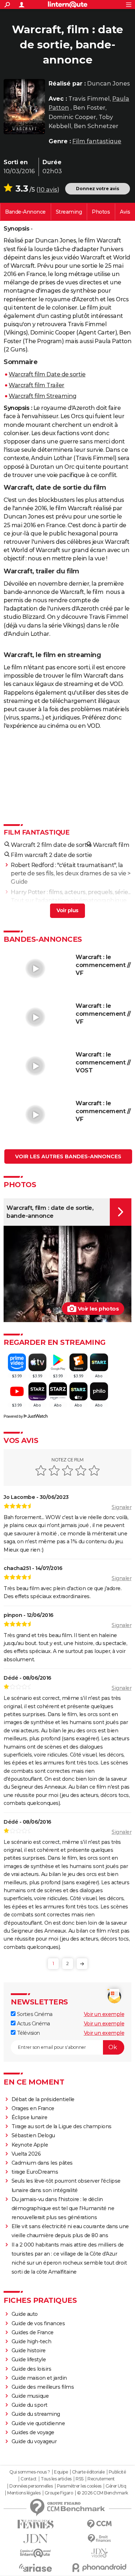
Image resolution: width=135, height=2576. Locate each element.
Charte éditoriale (88, 2472)
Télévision (28, 2033)
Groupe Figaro (59, 2493)
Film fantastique (97, 141)
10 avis (48, 190)
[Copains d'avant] (36, 2553)
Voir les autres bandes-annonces (68, 1156)
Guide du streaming (36, 2414)
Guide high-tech (31, 2341)
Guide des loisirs (31, 2369)
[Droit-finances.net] (100, 2539)
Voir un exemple (104, 2014)
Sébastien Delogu (33, 2135)
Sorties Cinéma (34, 2014)
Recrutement (101, 2479)
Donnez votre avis (98, 189)
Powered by (13, 1416)
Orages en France (33, 2108)
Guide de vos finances (38, 2323)
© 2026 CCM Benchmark (103, 2493)
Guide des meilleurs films (43, 2387)
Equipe (61, 2472)
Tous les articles (56, 2479)
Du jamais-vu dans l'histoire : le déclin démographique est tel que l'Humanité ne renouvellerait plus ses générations (63, 2208)
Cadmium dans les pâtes (42, 2163)
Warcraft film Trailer (37, 385)
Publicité (117, 2472)
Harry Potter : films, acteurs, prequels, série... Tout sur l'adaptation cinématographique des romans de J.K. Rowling (71, 900)
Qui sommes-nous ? (30, 2472)
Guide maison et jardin (39, 2378)
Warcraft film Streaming (43, 396)
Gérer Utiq (116, 2486)
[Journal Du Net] (36, 2539)
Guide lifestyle (29, 2359)
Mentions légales (24, 2493)
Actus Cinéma (33, 2024)
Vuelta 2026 (26, 2154)
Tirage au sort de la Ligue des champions (62, 2126)
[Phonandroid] (100, 2568)
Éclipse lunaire (30, 2117)
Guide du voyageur (34, 2441)
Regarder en (69, 212)
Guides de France (33, 2332)
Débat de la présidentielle (43, 2099)
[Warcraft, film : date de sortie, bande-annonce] (24, 107)
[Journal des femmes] (36, 2524)
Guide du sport (30, 2405)
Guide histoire (29, 2350)
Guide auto (25, 2314)
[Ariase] (36, 2568)
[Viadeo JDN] (100, 2553)
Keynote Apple (30, 2145)
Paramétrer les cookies (79, 2486)
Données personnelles (31, 2486)
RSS (80, 2479)
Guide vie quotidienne (38, 2423)
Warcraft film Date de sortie (47, 374)
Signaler (121, 1507)
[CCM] (100, 2524)
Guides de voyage (33, 2432)
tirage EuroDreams (35, 2172)
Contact (29, 2479)
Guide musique (30, 2396)
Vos (125, 212)
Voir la (25, 212)
